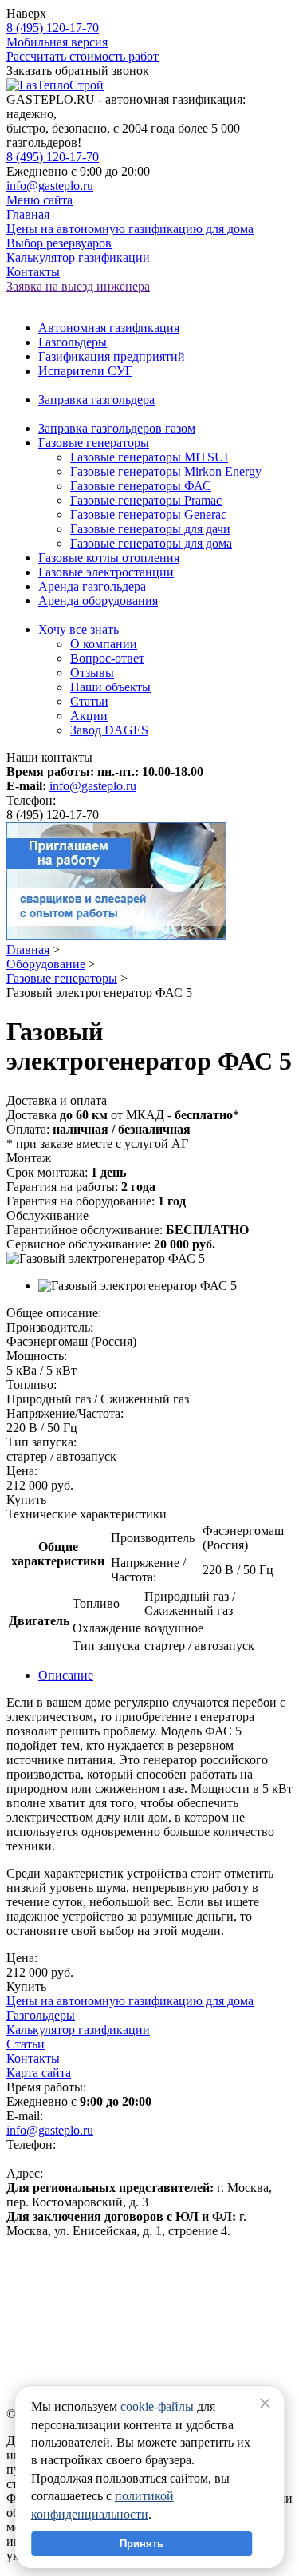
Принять (142, 2544)
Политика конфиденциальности (94, 2258)
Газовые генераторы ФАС (141, 486)
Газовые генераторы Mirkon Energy (166, 471)
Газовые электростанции (106, 572)
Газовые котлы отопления (109, 558)
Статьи (89, 701)
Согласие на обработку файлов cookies (111, 2287)
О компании (104, 644)
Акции (89, 716)
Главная (28, 950)
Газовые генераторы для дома (151, 543)
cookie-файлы (157, 2406)
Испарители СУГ (85, 371)
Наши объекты (110, 687)
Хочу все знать (79, 629)
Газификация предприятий (112, 356)
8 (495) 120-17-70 (53, 28)
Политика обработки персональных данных (126, 2272)
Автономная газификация (109, 328)
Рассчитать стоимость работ (83, 56)
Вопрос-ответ (107, 658)
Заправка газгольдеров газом (117, 428)
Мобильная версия (57, 42)
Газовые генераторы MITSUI (149, 457)
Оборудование (46, 964)
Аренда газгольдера (92, 586)
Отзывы (92, 673)
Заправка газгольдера (96, 400)
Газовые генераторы (94, 443)
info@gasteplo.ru (50, 186)
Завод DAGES (109, 730)
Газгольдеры (73, 342)
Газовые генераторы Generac (148, 514)
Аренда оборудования (98, 601)
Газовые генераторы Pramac (146, 500)
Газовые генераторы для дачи (150, 529)
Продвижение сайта (61, 2301)
